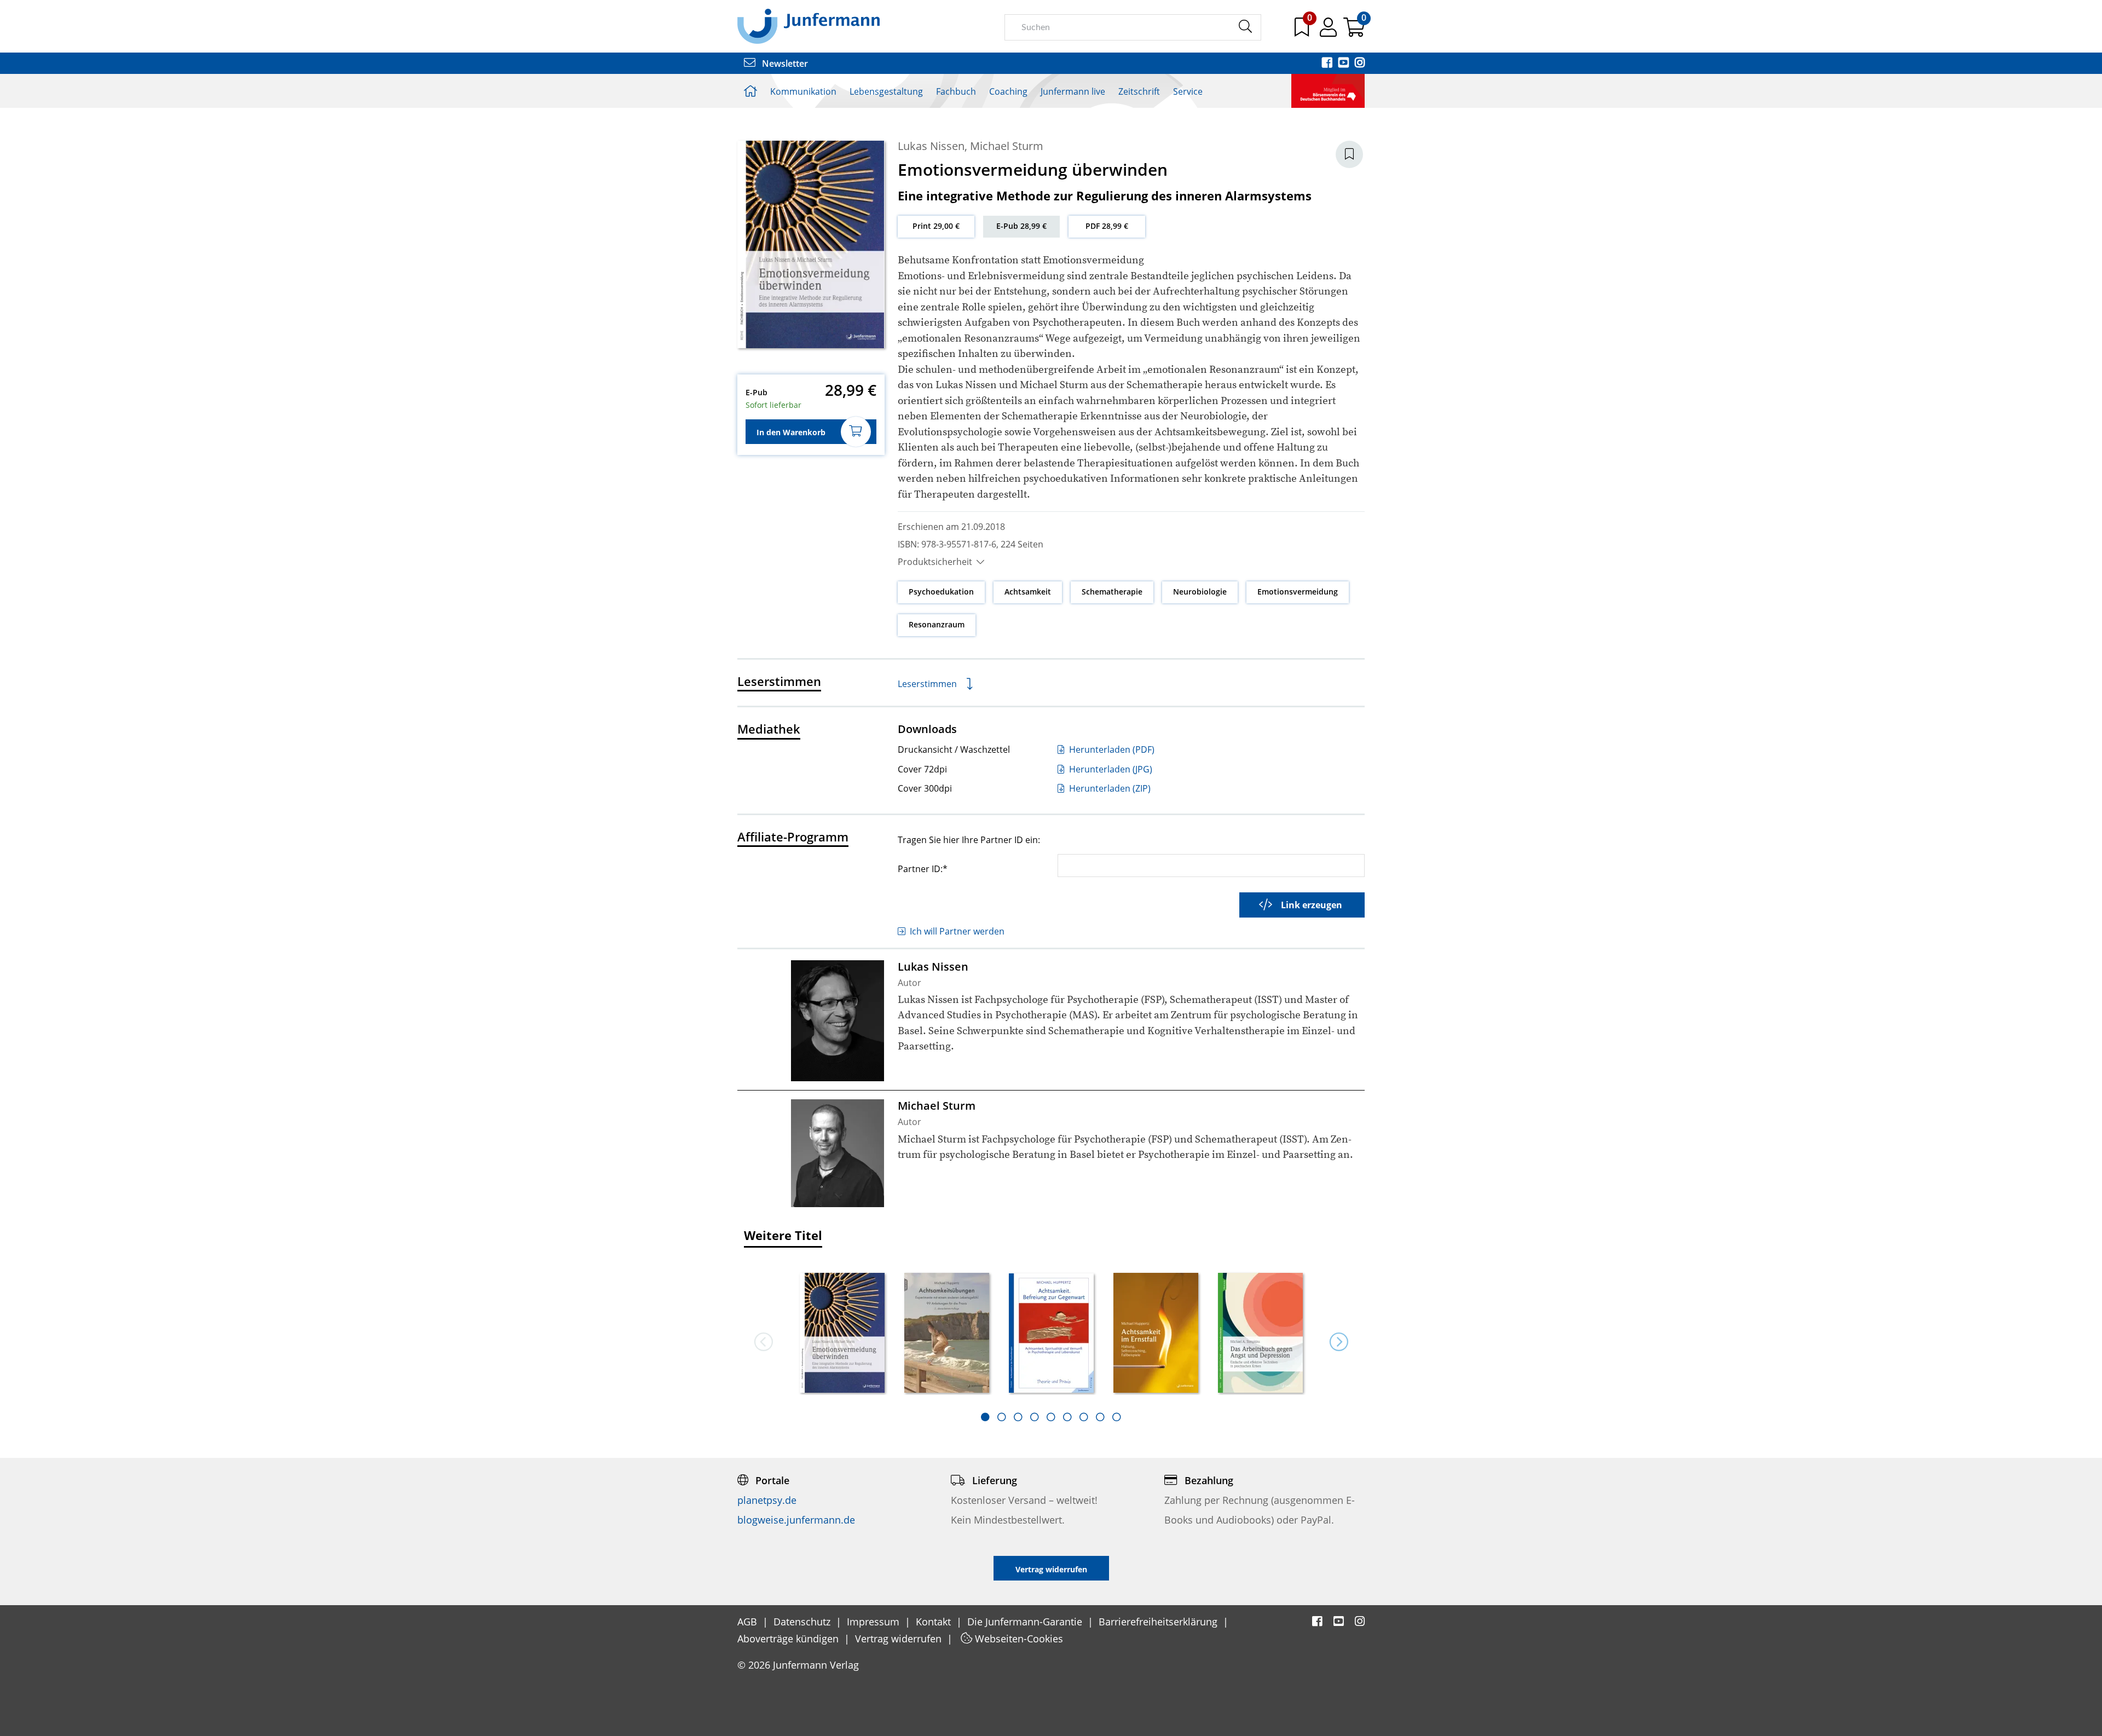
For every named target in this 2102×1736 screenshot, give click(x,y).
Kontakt (935, 1622)
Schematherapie (1112, 592)
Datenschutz (803, 1622)
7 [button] (1084, 1417)
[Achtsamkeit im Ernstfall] (1156, 1334)
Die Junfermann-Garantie (1026, 1622)
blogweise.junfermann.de (796, 1520)
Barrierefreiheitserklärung (1159, 1622)
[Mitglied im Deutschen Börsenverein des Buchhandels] (1328, 90)
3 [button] (1018, 1417)
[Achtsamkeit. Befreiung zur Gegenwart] (1051, 1334)
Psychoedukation (941, 592)
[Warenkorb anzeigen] (1354, 31)
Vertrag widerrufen (900, 1639)
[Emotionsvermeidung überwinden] (842, 1334)
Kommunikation (803, 91)
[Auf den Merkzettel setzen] (1349, 154)
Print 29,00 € (936, 226)
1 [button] (985, 1417)
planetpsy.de (767, 1500)
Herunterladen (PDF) (1111, 749)
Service (1188, 91)
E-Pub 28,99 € (1021, 226)
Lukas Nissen (931, 146)
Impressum (874, 1622)
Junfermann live (1073, 91)
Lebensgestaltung (886, 91)
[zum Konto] (1329, 31)
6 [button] (1067, 1417)
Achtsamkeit (1028, 592)
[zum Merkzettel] (1303, 31)
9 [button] (1117, 1417)
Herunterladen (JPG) (1110, 769)
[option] (842, 1329)
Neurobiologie (1200, 592)
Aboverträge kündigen (789, 1639)
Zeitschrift (1139, 91)
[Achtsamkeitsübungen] (947, 1334)
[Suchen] (1245, 27)
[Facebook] (1328, 64)
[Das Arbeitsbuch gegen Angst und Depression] (1260, 1334)
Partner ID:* (923, 869)
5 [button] (1051, 1417)
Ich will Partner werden (957, 931)
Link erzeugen (1312, 905)
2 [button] (1002, 1417)
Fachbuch (956, 91)
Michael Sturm (1007, 146)
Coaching (1008, 91)
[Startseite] (809, 26)
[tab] (985, 1417)
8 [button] (1100, 1417)
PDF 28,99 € (1107, 226)
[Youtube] (1344, 64)
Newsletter (784, 64)
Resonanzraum (937, 624)
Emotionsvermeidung (1298, 592)
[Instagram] (1360, 64)
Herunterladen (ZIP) (1109, 788)
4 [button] (1035, 1417)
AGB (749, 1622)
